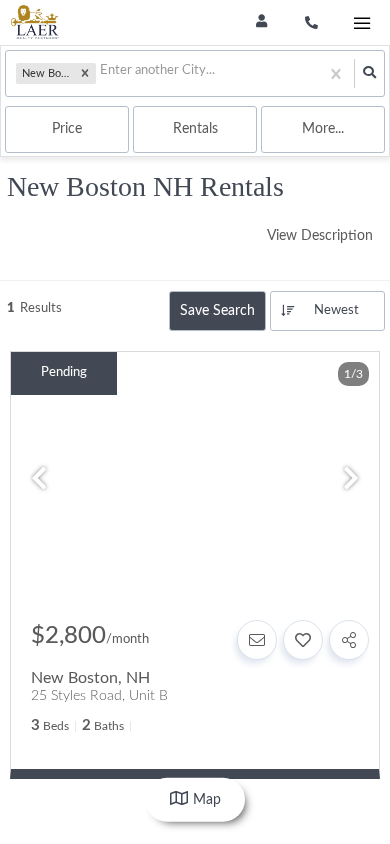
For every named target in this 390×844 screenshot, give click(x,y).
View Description (320, 236)
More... (323, 129)
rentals (195, 129)
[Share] (349, 640)
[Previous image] (39, 481)
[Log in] (261, 22)
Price (67, 129)
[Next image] (351, 481)
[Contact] (257, 640)
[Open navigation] (361, 23)
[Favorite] (303, 640)
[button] (85, 74)
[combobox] (101, 73)
